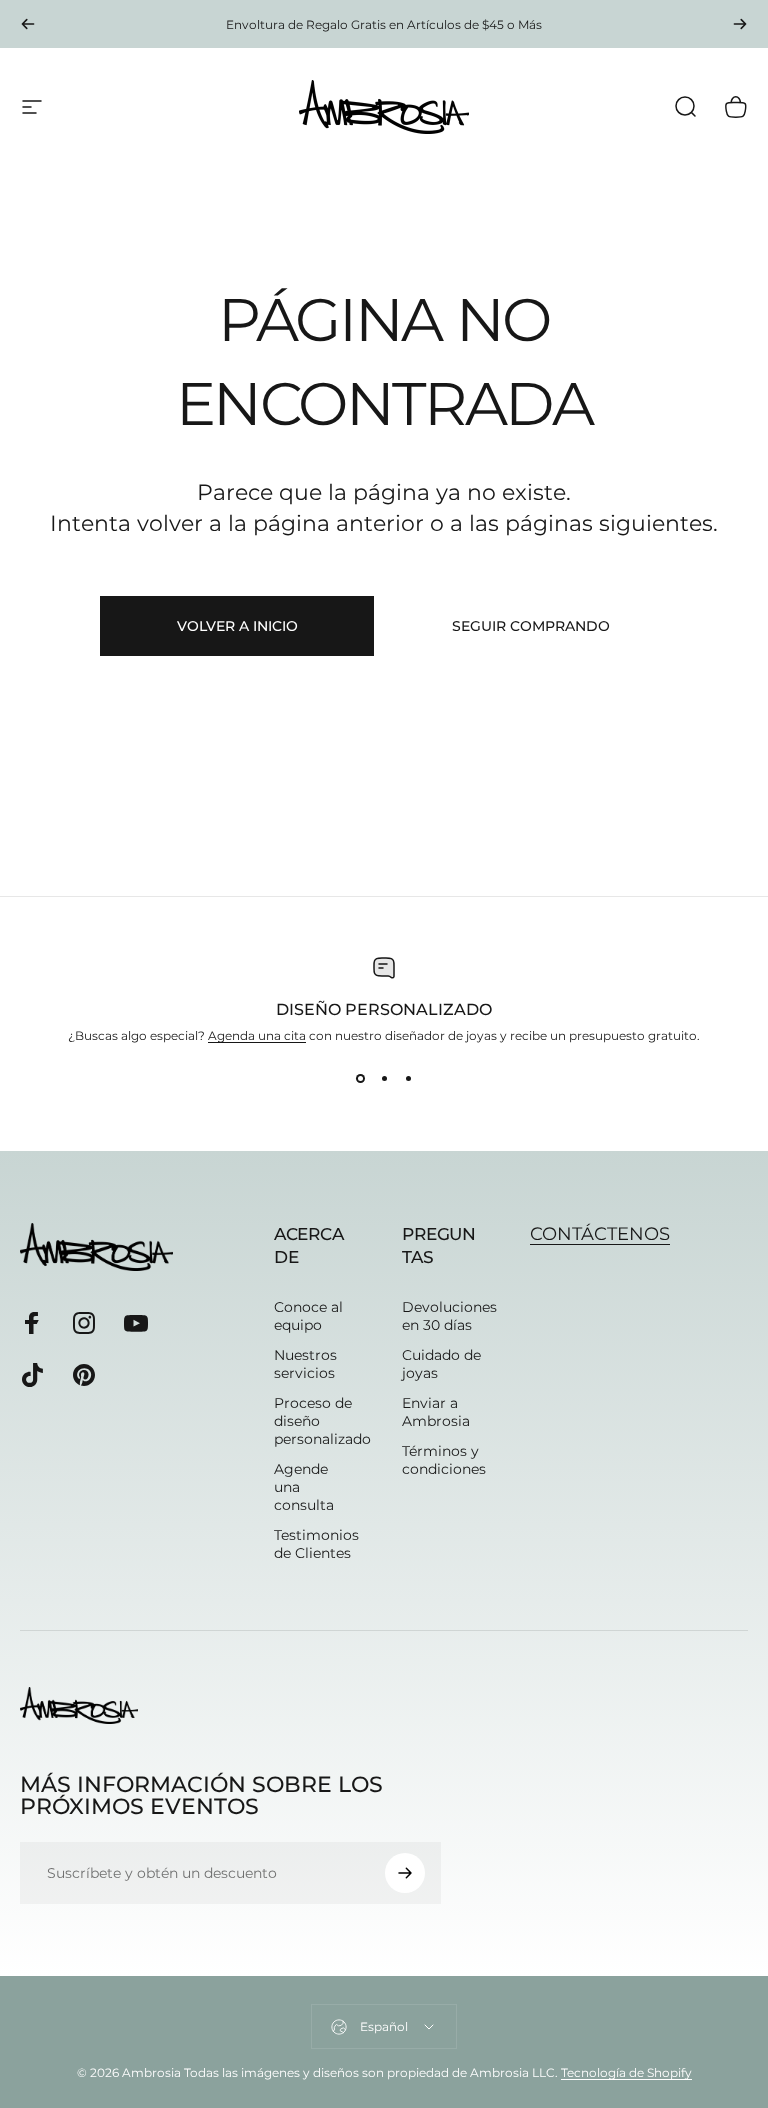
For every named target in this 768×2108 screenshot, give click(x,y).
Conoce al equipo (308, 1316)
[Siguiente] (740, 24)
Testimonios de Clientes (316, 1544)
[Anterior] (28, 24)
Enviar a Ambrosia (436, 1412)
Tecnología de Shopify (626, 2072)
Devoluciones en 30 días (449, 1316)
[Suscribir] (405, 1873)
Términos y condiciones (444, 1460)
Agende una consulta (304, 1487)
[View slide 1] (360, 1079)
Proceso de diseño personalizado (322, 1421)
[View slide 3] (408, 1079)
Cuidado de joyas (441, 1364)
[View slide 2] (384, 1079)
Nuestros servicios (305, 1364)
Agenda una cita (257, 1035)
